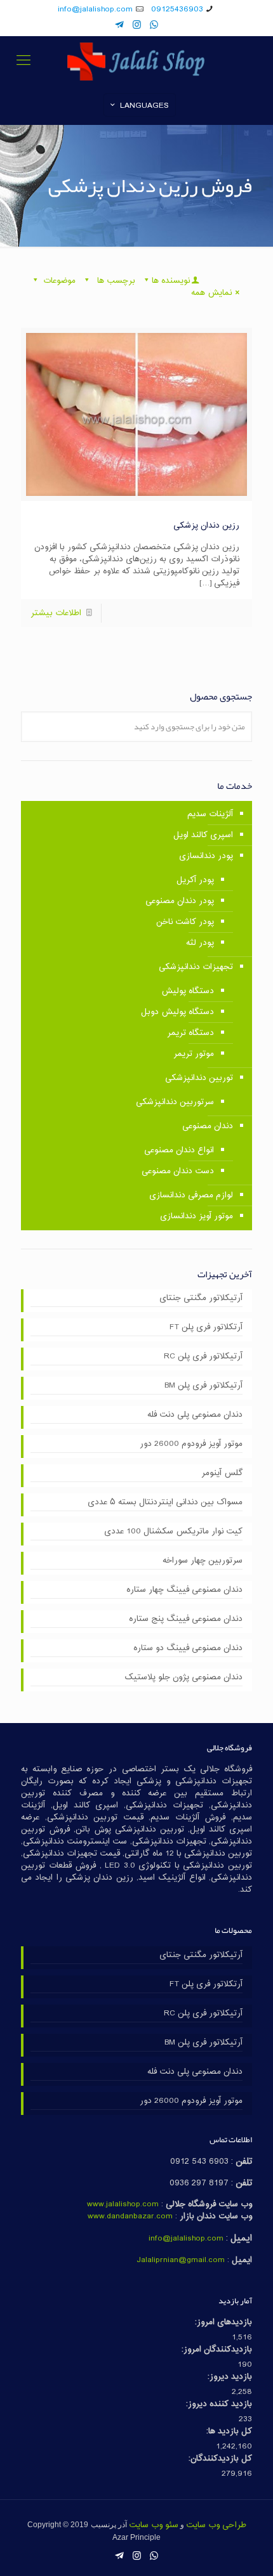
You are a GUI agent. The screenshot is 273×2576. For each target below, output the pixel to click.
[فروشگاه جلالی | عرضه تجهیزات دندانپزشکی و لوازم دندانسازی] (136, 62)
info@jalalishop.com (95, 10)
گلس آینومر (222, 1474)
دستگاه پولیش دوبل (177, 1012)
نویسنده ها (171, 281)
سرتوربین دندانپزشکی (175, 1102)
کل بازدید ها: (229, 2432)
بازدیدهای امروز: (223, 2323)
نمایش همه (211, 293)
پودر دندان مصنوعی (180, 901)
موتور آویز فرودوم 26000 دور (191, 1445)
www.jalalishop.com (123, 2204)
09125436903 (177, 10)
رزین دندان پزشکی (206, 526)
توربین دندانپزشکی (199, 1078)
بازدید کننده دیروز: (219, 2404)
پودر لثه (200, 943)
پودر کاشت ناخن (185, 922)
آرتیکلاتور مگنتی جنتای (201, 1299)
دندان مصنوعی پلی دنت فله (195, 1415)
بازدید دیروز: (230, 2377)
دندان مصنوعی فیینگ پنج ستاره (186, 1620)
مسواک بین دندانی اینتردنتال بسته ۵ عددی (165, 1503)
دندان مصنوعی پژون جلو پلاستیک (183, 1678)
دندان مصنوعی (208, 1126)
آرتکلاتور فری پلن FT (206, 1328)
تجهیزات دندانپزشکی (196, 967)
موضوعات (59, 281)
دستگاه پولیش (188, 991)
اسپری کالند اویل (203, 835)
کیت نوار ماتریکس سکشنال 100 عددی (173, 1532)
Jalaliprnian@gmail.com (181, 2260)
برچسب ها (115, 281)
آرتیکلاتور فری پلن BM (203, 1386)
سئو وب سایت (154, 2525)
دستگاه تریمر (190, 1033)
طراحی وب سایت (216, 2525)
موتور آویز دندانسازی (196, 1216)
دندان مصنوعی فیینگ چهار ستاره (184, 1590)
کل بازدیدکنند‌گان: (220, 2459)
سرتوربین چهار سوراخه (203, 1561)
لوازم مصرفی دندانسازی (191, 1195)
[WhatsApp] (154, 26)
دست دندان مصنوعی (178, 1171)
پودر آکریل (195, 880)
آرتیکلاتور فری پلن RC (203, 1357)
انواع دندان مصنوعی (179, 1150)
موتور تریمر (194, 1054)
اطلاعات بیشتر (56, 613)
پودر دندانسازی (206, 856)
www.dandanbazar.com (130, 2216)
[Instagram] (137, 26)
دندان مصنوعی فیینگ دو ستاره (188, 1649)
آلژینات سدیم (210, 814)
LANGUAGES (144, 106)
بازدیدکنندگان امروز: (217, 2350)
